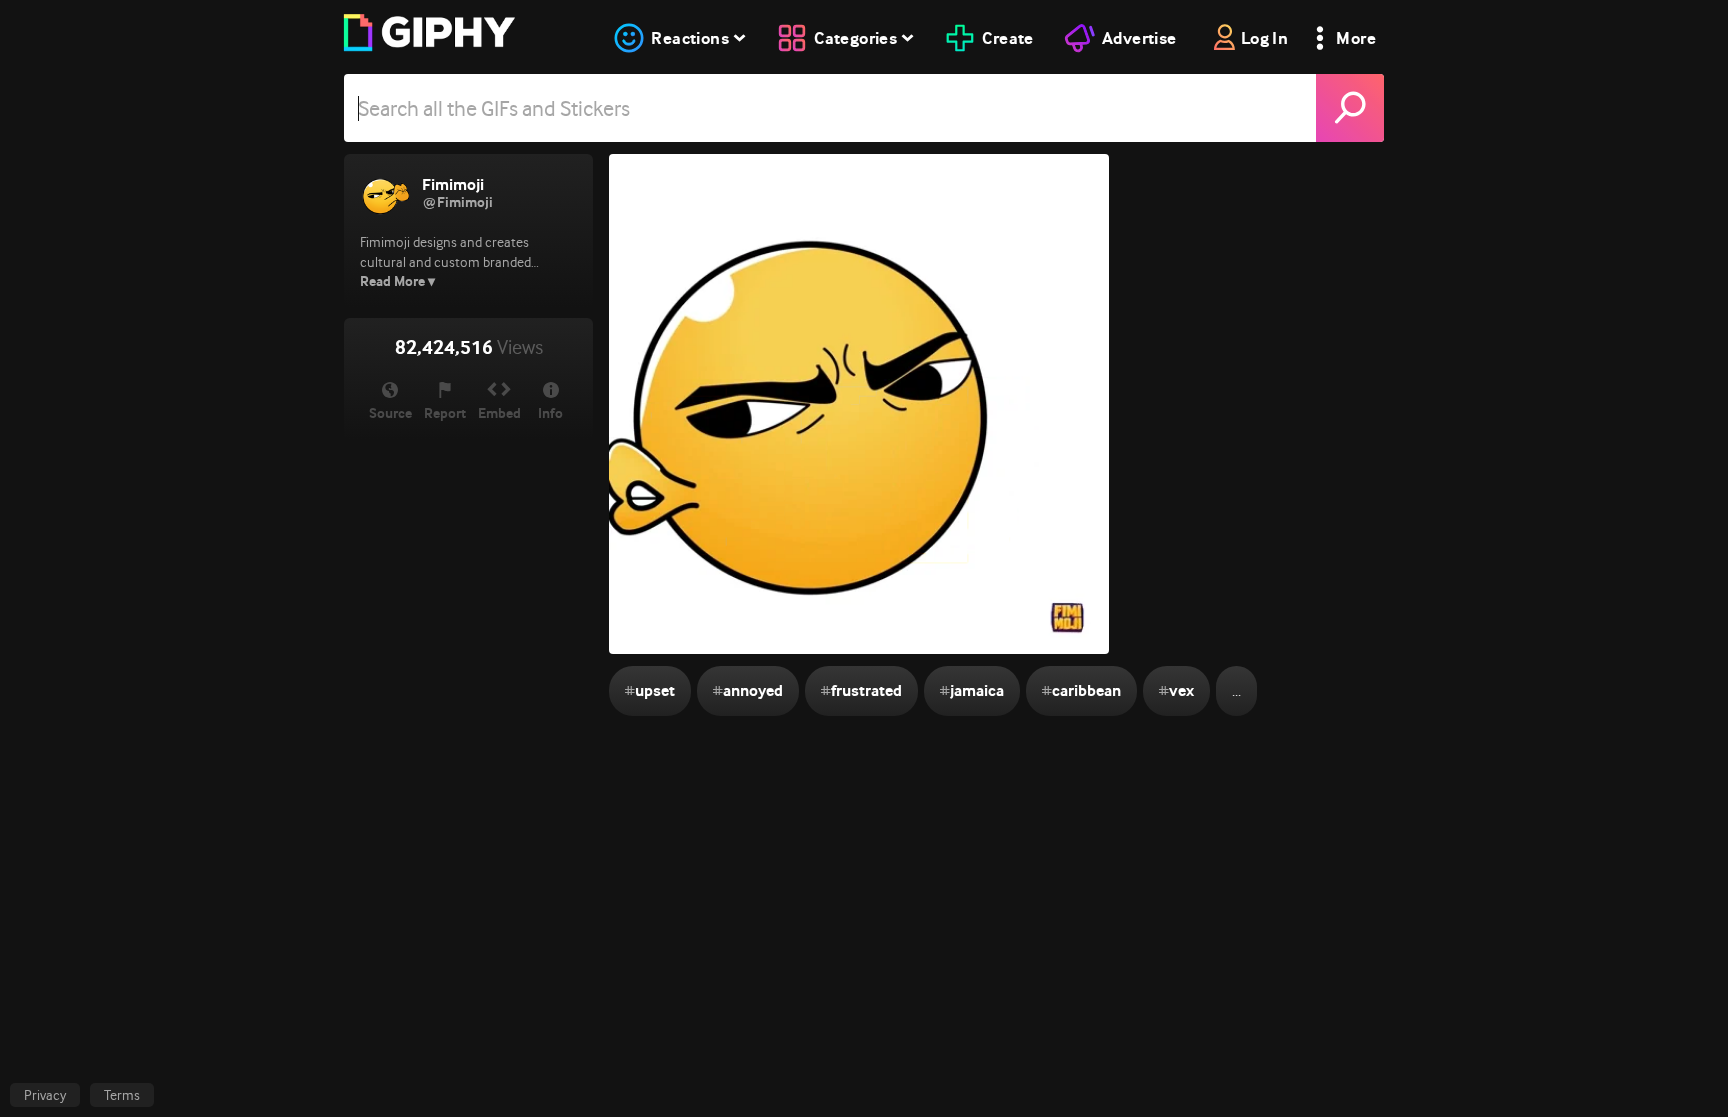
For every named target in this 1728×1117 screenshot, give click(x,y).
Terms (122, 1095)
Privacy (45, 1095)
